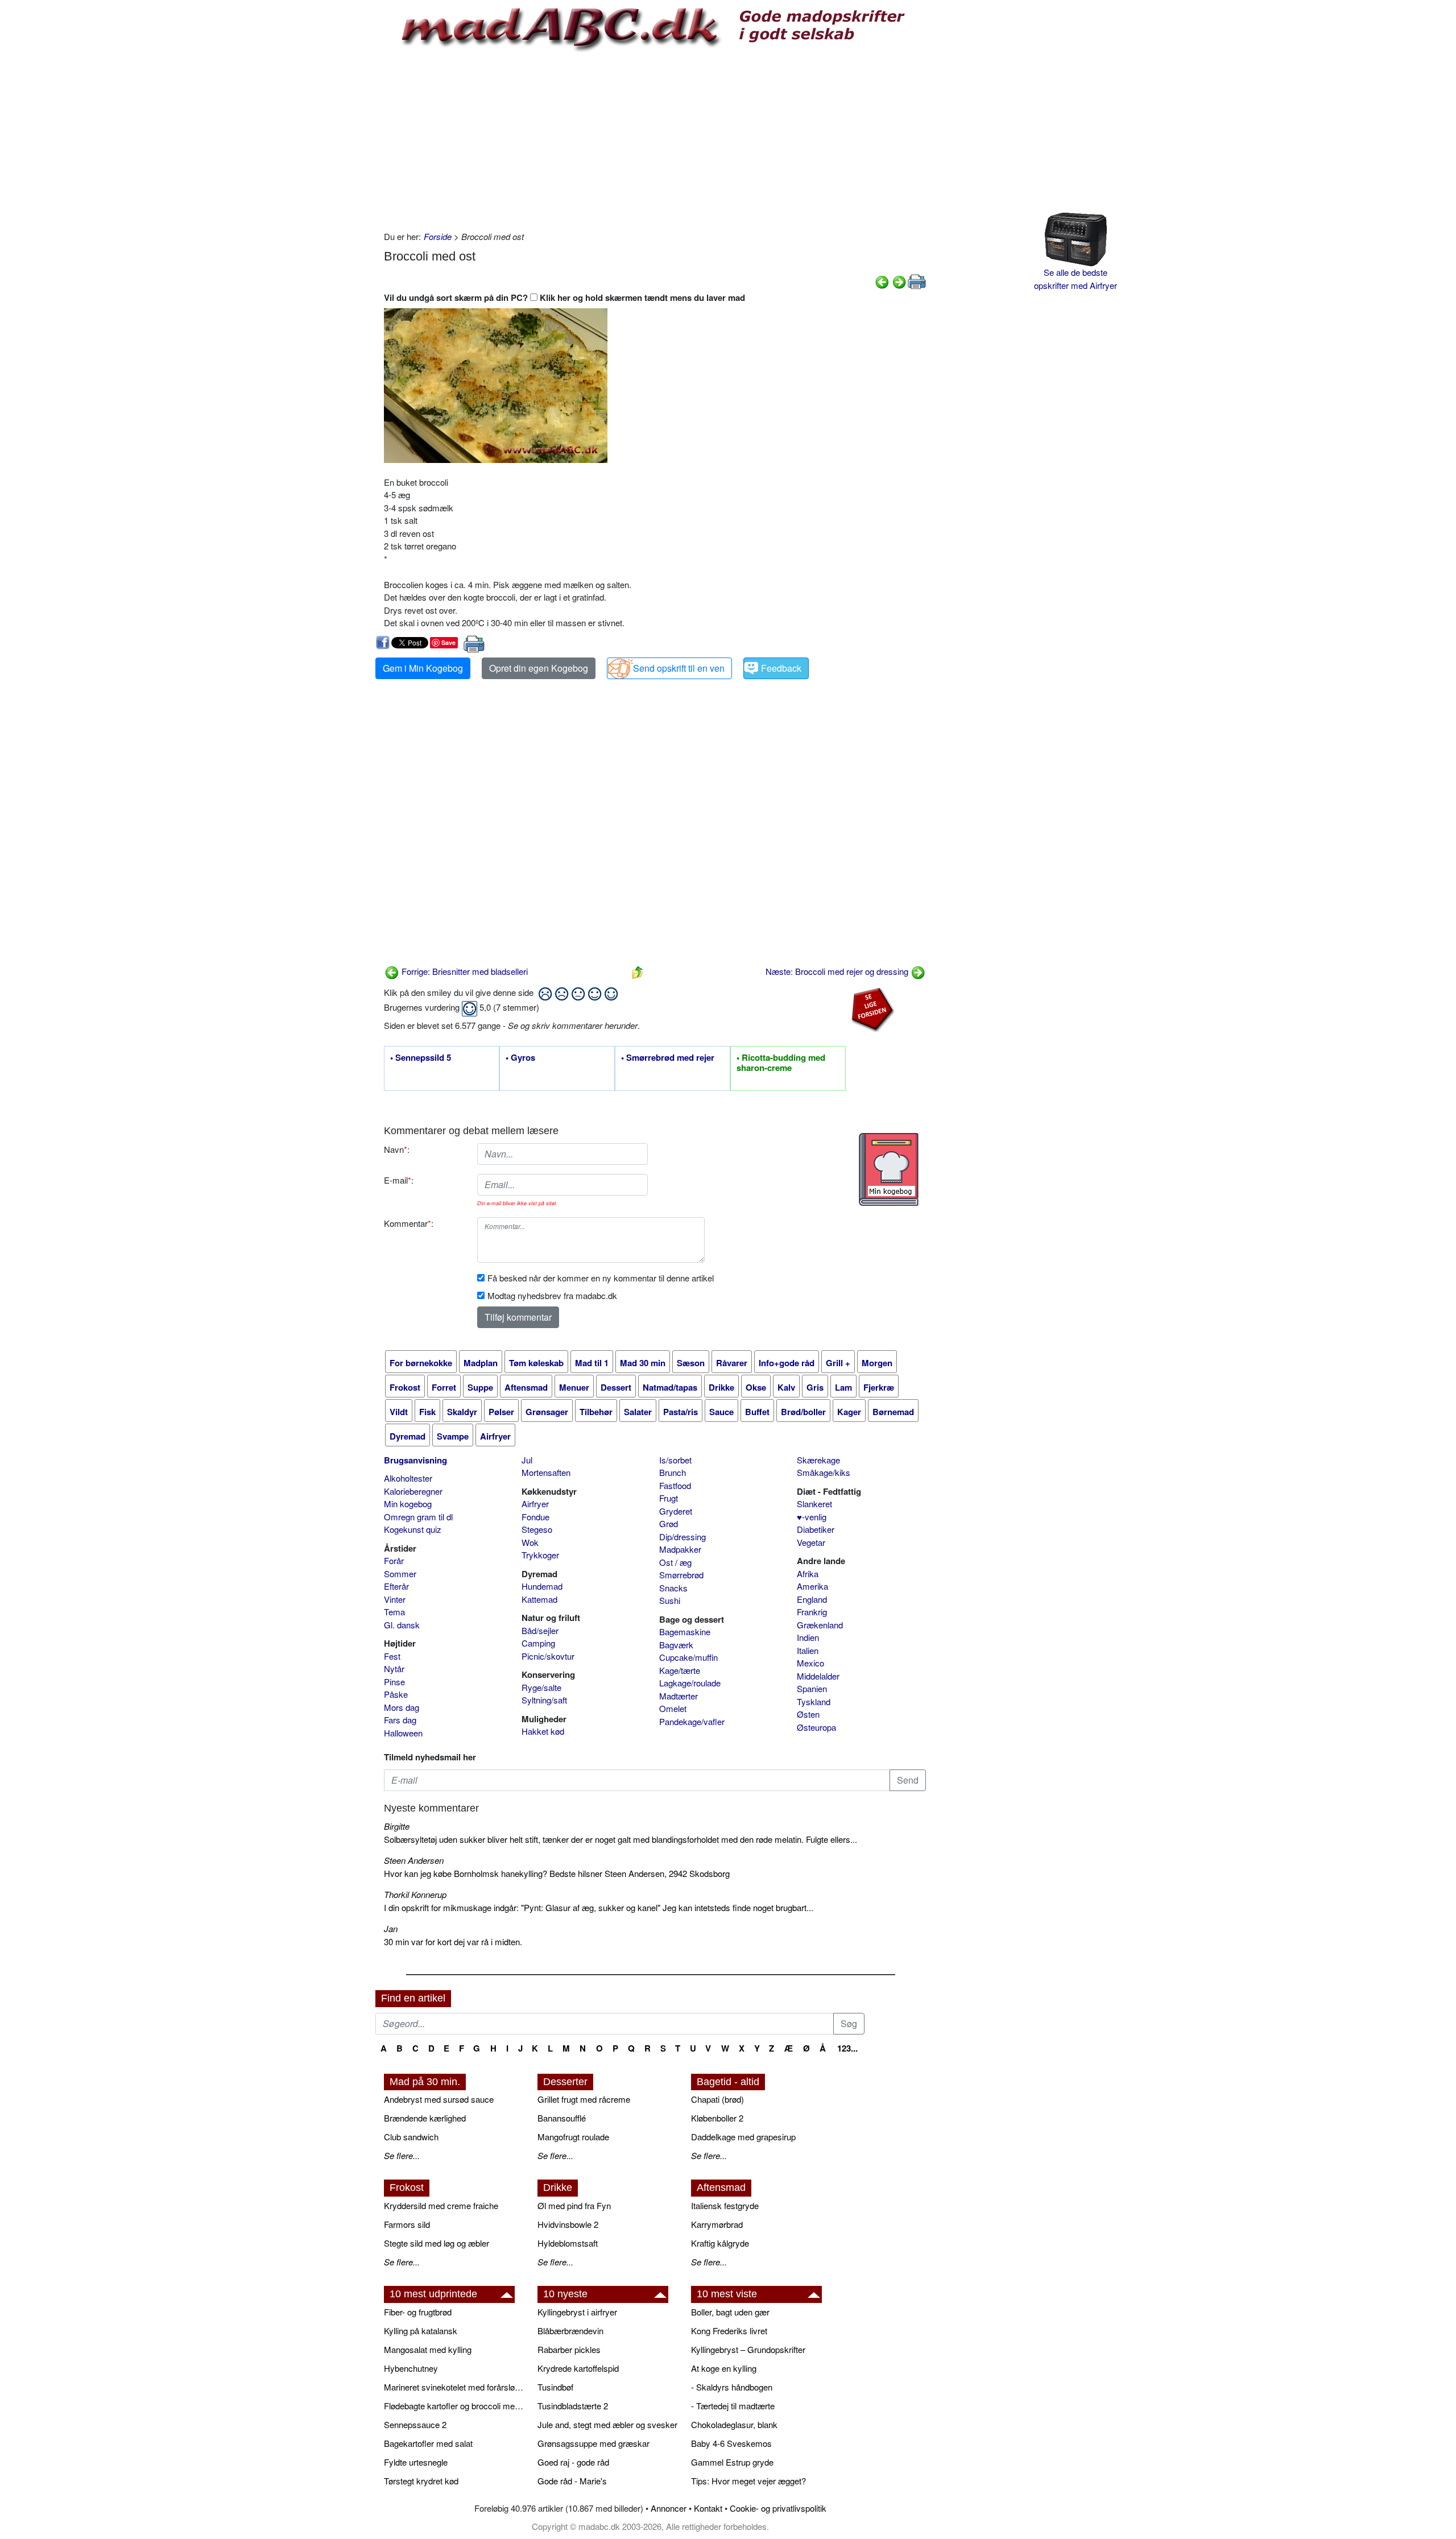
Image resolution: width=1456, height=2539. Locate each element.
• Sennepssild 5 (421, 1058)
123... (847, 2048)
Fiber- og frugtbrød (418, 2312)
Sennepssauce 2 (415, 2424)
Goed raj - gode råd (573, 2462)
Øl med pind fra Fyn (574, 2205)
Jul (527, 1460)
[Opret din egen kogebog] (889, 1169)
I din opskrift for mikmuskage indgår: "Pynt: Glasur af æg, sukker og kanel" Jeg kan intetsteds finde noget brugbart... (599, 1907)
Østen (808, 1714)
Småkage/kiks (824, 1472)
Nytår (394, 1668)
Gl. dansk (402, 1625)
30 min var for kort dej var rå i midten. (453, 1942)
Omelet (673, 1708)
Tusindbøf (555, 2387)
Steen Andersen (414, 1860)
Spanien (812, 1688)
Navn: (397, 1149)
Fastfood (675, 1485)
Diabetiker (816, 1529)
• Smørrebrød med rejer (668, 1058)
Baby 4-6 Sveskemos (731, 2443)
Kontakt (708, 2508)
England (812, 1599)
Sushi (670, 1600)
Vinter (395, 1599)
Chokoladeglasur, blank (734, 2424)
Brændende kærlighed (425, 2118)
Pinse (394, 1682)
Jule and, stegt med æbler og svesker (607, 2424)
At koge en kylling (724, 2368)
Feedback (781, 668)
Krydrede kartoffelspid (578, 2368)
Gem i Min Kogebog (423, 668)
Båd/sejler (540, 1630)
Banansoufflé (562, 2118)
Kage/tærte (680, 1670)
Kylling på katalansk (421, 2331)
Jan (391, 1928)
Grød (669, 1523)
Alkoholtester (408, 1478)
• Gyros (520, 1058)
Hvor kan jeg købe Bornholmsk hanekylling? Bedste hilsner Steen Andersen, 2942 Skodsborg (557, 1873)
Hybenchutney (411, 2368)
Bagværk (676, 1645)
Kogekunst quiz (413, 1529)
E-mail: (399, 1180)
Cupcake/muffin (688, 1657)
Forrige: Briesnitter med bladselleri (464, 971)
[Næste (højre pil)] (899, 281)
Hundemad (542, 1586)
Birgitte (397, 1826)
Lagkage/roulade (690, 1683)
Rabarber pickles (569, 2349)
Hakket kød (543, 1731)
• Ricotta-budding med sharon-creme (781, 1063)
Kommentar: (409, 1223)
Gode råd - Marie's (572, 2481)
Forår (394, 1560)
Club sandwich (411, 2137)
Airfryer (535, 1504)
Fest (392, 1656)
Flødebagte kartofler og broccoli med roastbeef (455, 2406)
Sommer (400, 1574)
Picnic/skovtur (548, 1656)
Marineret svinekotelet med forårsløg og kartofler (455, 2387)
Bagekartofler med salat (428, 2443)
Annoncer (669, 2508)
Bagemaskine (685, 1632)
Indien (808, 1637)
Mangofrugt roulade (573, 2137)
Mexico (810, 1663)
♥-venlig (812, 1517)
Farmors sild (407, 2224)
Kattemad (539, 1599)
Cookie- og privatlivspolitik (778, 2508)
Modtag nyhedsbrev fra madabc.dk (552, 1295)
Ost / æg (675, 1562)
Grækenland (820, 1625)
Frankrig (812, 1612)
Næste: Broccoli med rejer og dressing (838, 971)
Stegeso (537, 1529)
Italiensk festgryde (725, 2205)
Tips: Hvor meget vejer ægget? (748, 2481)
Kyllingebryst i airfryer (577, 2312)
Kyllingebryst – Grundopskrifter (748, 2349)
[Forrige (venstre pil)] (882, 281)
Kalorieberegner (413, 1491)
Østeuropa (816, 1727)
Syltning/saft (544, 1700)
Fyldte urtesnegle (416, 2462)
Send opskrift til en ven (679, 668)
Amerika (812, 1586)
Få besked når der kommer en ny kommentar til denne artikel (601, 1278)
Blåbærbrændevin (570, 2331)
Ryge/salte (541, 1687)
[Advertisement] (655, 139)
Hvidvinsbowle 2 (568, 2224)
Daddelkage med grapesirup (743, 2137)
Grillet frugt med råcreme (584, 2099)
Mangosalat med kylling (428, 2349)
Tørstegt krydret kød (421, 2481)
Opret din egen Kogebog (539, 668)
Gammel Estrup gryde (732, 2462)
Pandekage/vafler (692, 1721)
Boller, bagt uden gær (730, 2312)
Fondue (535, 1517)
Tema (394, 1612)
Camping (538, 1643)
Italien (808, 1650)
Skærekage (818, 1460)
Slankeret (814, 1504)
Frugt (669, 1498)
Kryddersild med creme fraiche (441, 2205)
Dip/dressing (682, 1537)
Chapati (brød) (717, 2099)
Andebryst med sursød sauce (439, 2099)
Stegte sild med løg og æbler (437, 2243)
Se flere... (402, 2155)
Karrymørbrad (717, 2224)
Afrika (808, 1574)
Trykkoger (540, 1555)
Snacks (673, 1588)
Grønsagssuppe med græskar (593, 2443)
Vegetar (811, 1542)
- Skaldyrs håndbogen (732, 2387)
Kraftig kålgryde (720, 2243)
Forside (438, 236)
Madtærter (679, 1696)
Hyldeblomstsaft (568, 2243)
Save (448, 642)
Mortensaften (546, 1472)
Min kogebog (408, 1504)
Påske (396, 1694)
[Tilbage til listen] (638, 971)
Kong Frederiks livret (729, 2331)
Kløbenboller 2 (717, 2118)
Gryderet (676, 1511)
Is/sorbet (675, 1460)
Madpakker (680, 1549)
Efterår (396, 1586)
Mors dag (402, 1707)
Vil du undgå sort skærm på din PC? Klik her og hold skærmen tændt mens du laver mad (564, 297)
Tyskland (814, 1701)
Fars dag (400, 1720)
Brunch (673, 1472)
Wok (530, 1542)
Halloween (403, 1733)
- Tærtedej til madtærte (733, 2406)
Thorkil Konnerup (415, 1894)
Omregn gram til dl (418, 1517)
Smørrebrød (681, 1575)
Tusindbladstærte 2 (573, 2406)
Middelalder (818, 1676)
